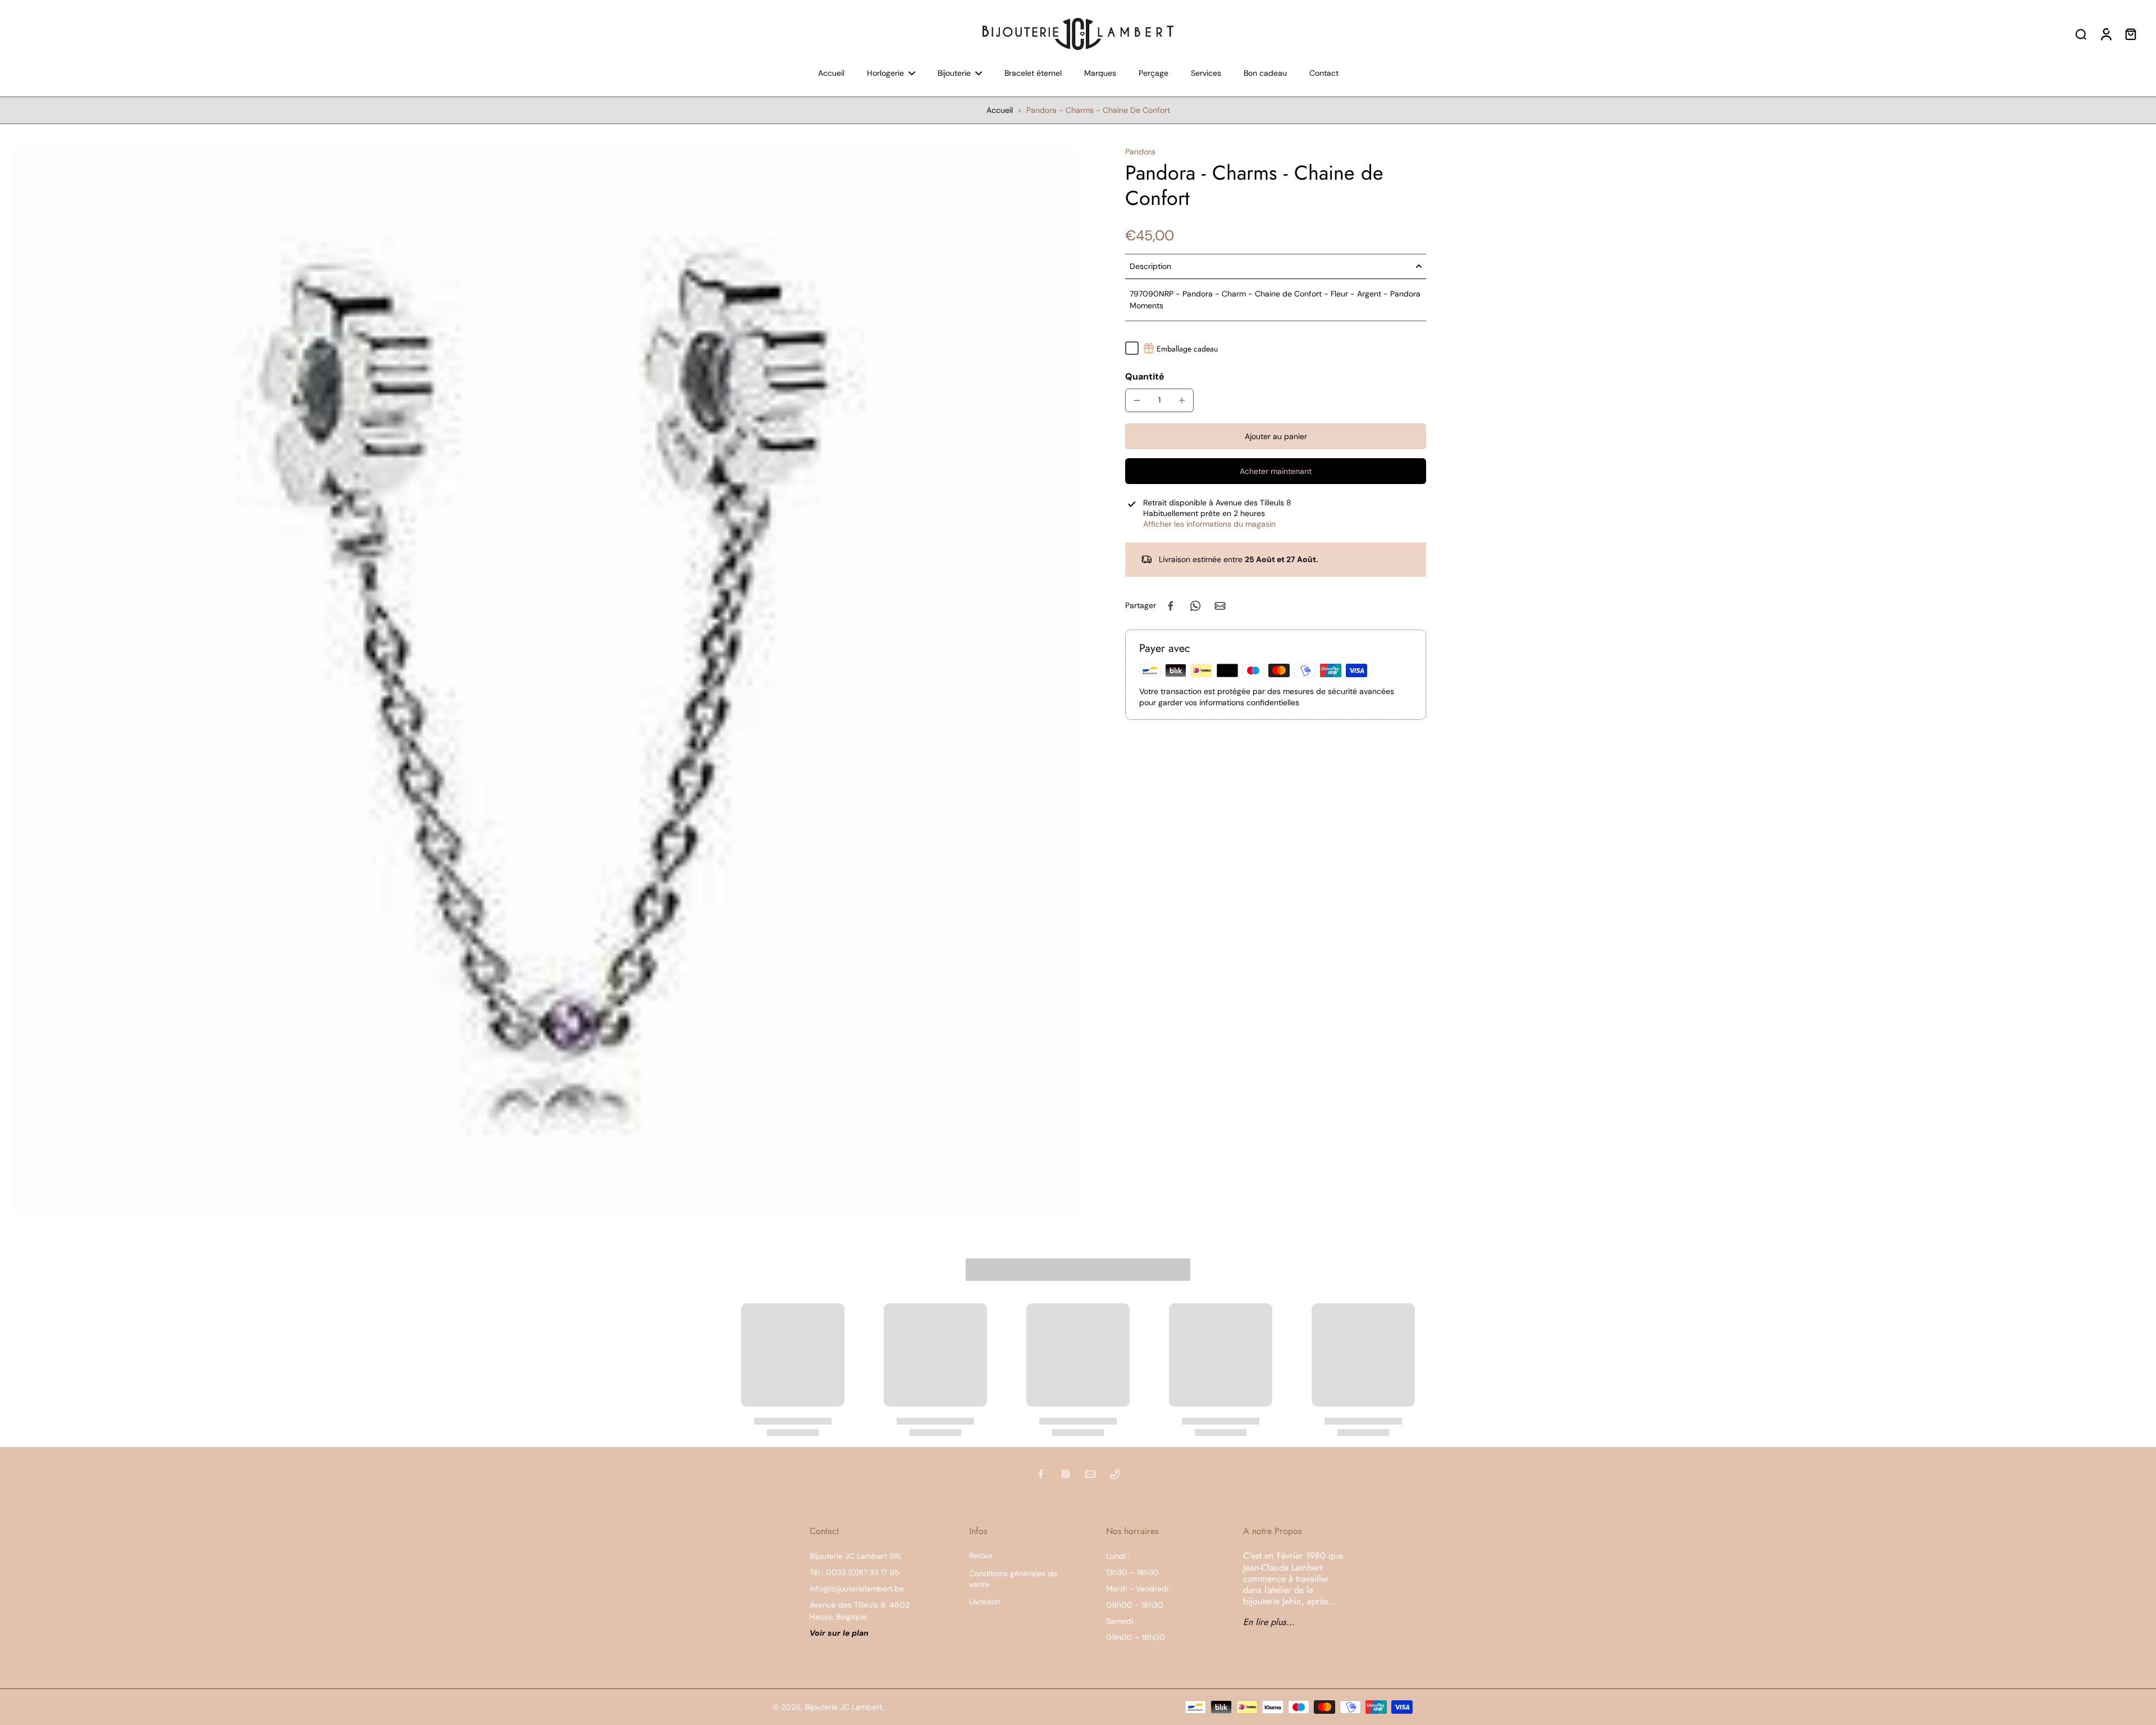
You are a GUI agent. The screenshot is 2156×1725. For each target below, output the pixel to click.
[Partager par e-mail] (1220, 606)
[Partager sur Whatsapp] (1195, 606)
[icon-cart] (2130, 34)
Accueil (1000, 110)
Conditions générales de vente (1013, 1579)
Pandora (1140, 152)
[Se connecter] (2105, 34)
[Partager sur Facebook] (1171, 606)
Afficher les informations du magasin (1209, 524)
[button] (1276, 436)
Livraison (985, 1601)
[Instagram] (1066, 1474)
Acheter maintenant (1276, 471)
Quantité (1145, 377)
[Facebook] (1041, 1474)
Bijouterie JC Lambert (843, 1707)
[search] (2081, 34)
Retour (981, 1555)
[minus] (1137, 400)
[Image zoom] (545, 680)
